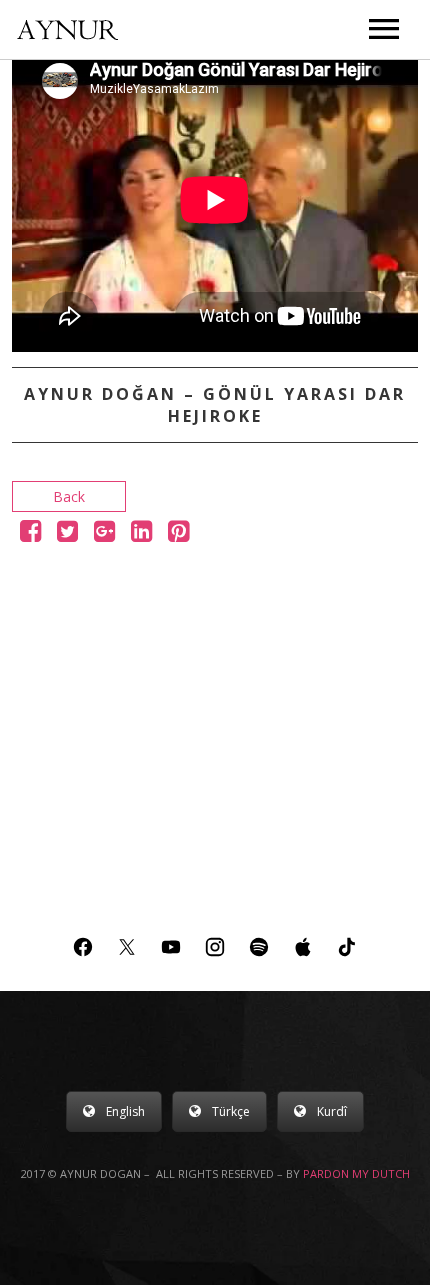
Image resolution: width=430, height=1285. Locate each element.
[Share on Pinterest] (178, 534)
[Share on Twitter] (67, 534)
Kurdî (332, 1111)
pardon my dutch (356, 1173)
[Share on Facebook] (30, 534)
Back (69, 496)
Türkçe (231, 1111)
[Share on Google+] (104, 534)
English (125, 1111)
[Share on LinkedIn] (141, 534)
